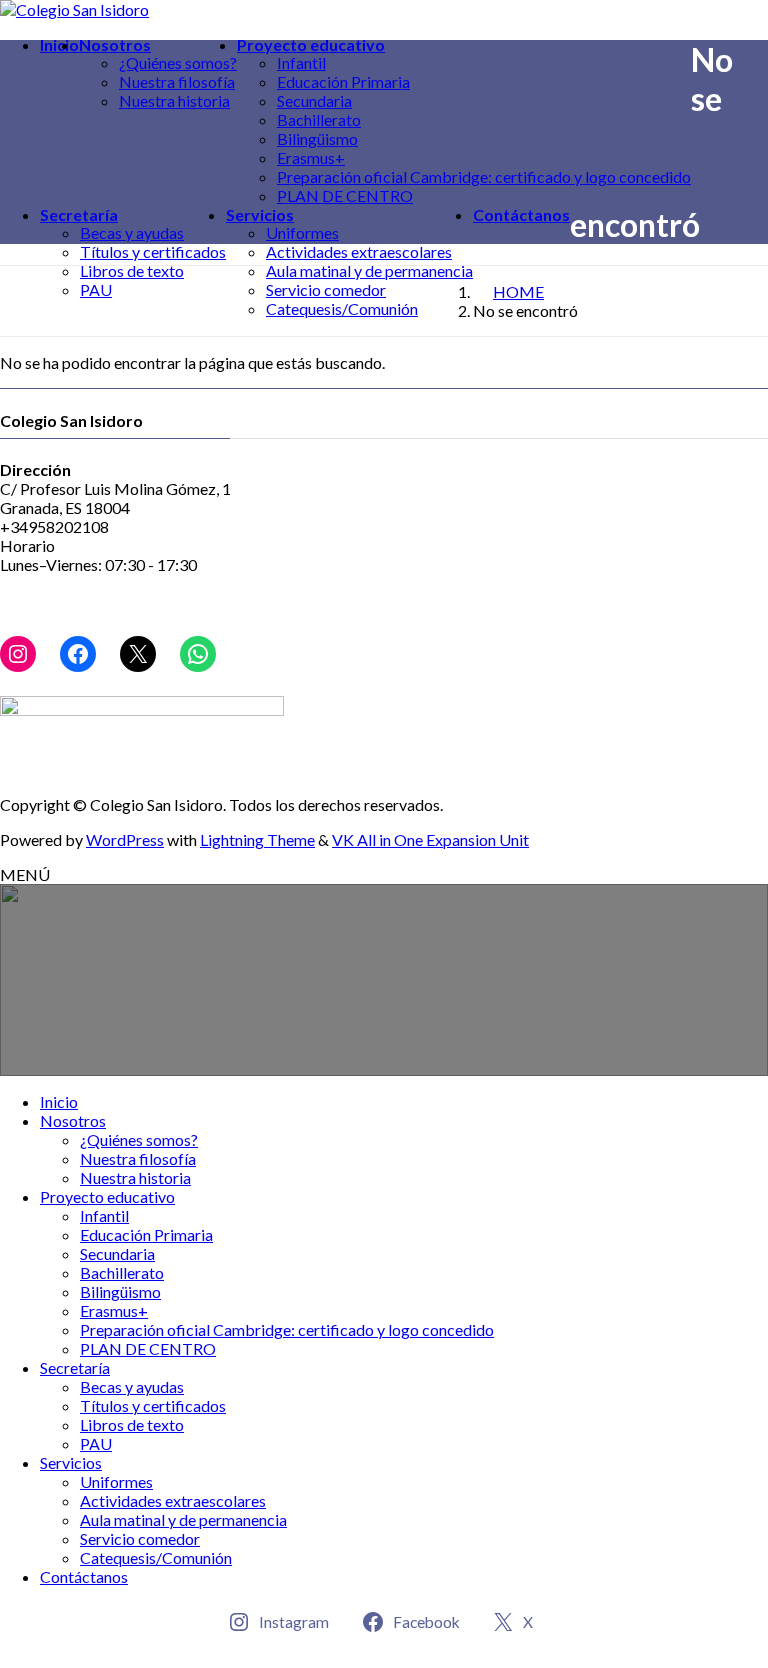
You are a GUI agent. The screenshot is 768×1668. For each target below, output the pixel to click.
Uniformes (302, 232)
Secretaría (75, 1367)
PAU (96, 289)
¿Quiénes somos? (178, 62)
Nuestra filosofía (177, 81)
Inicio (59, 1101)
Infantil (301, 62)
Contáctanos (84, 1576)
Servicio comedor (326, 289)
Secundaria (314, 100)
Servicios (71, 1462)
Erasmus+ (311, 157)
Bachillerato (319, 119)
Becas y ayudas (132, 232)
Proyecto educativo (107, 1196)
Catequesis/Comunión (342, 308)
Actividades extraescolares (359, 251)
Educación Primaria (343, 81)
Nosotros (73, 1120)
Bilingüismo (317, 138)
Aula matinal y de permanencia (369, 270)
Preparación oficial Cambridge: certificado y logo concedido (484, 176)
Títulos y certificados (153, 251)
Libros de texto (132, 270)
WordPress (125, 839)
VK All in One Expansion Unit (430, 839)
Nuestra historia (174, 100)
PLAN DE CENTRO (345, 195)
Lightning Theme (257, 839)
